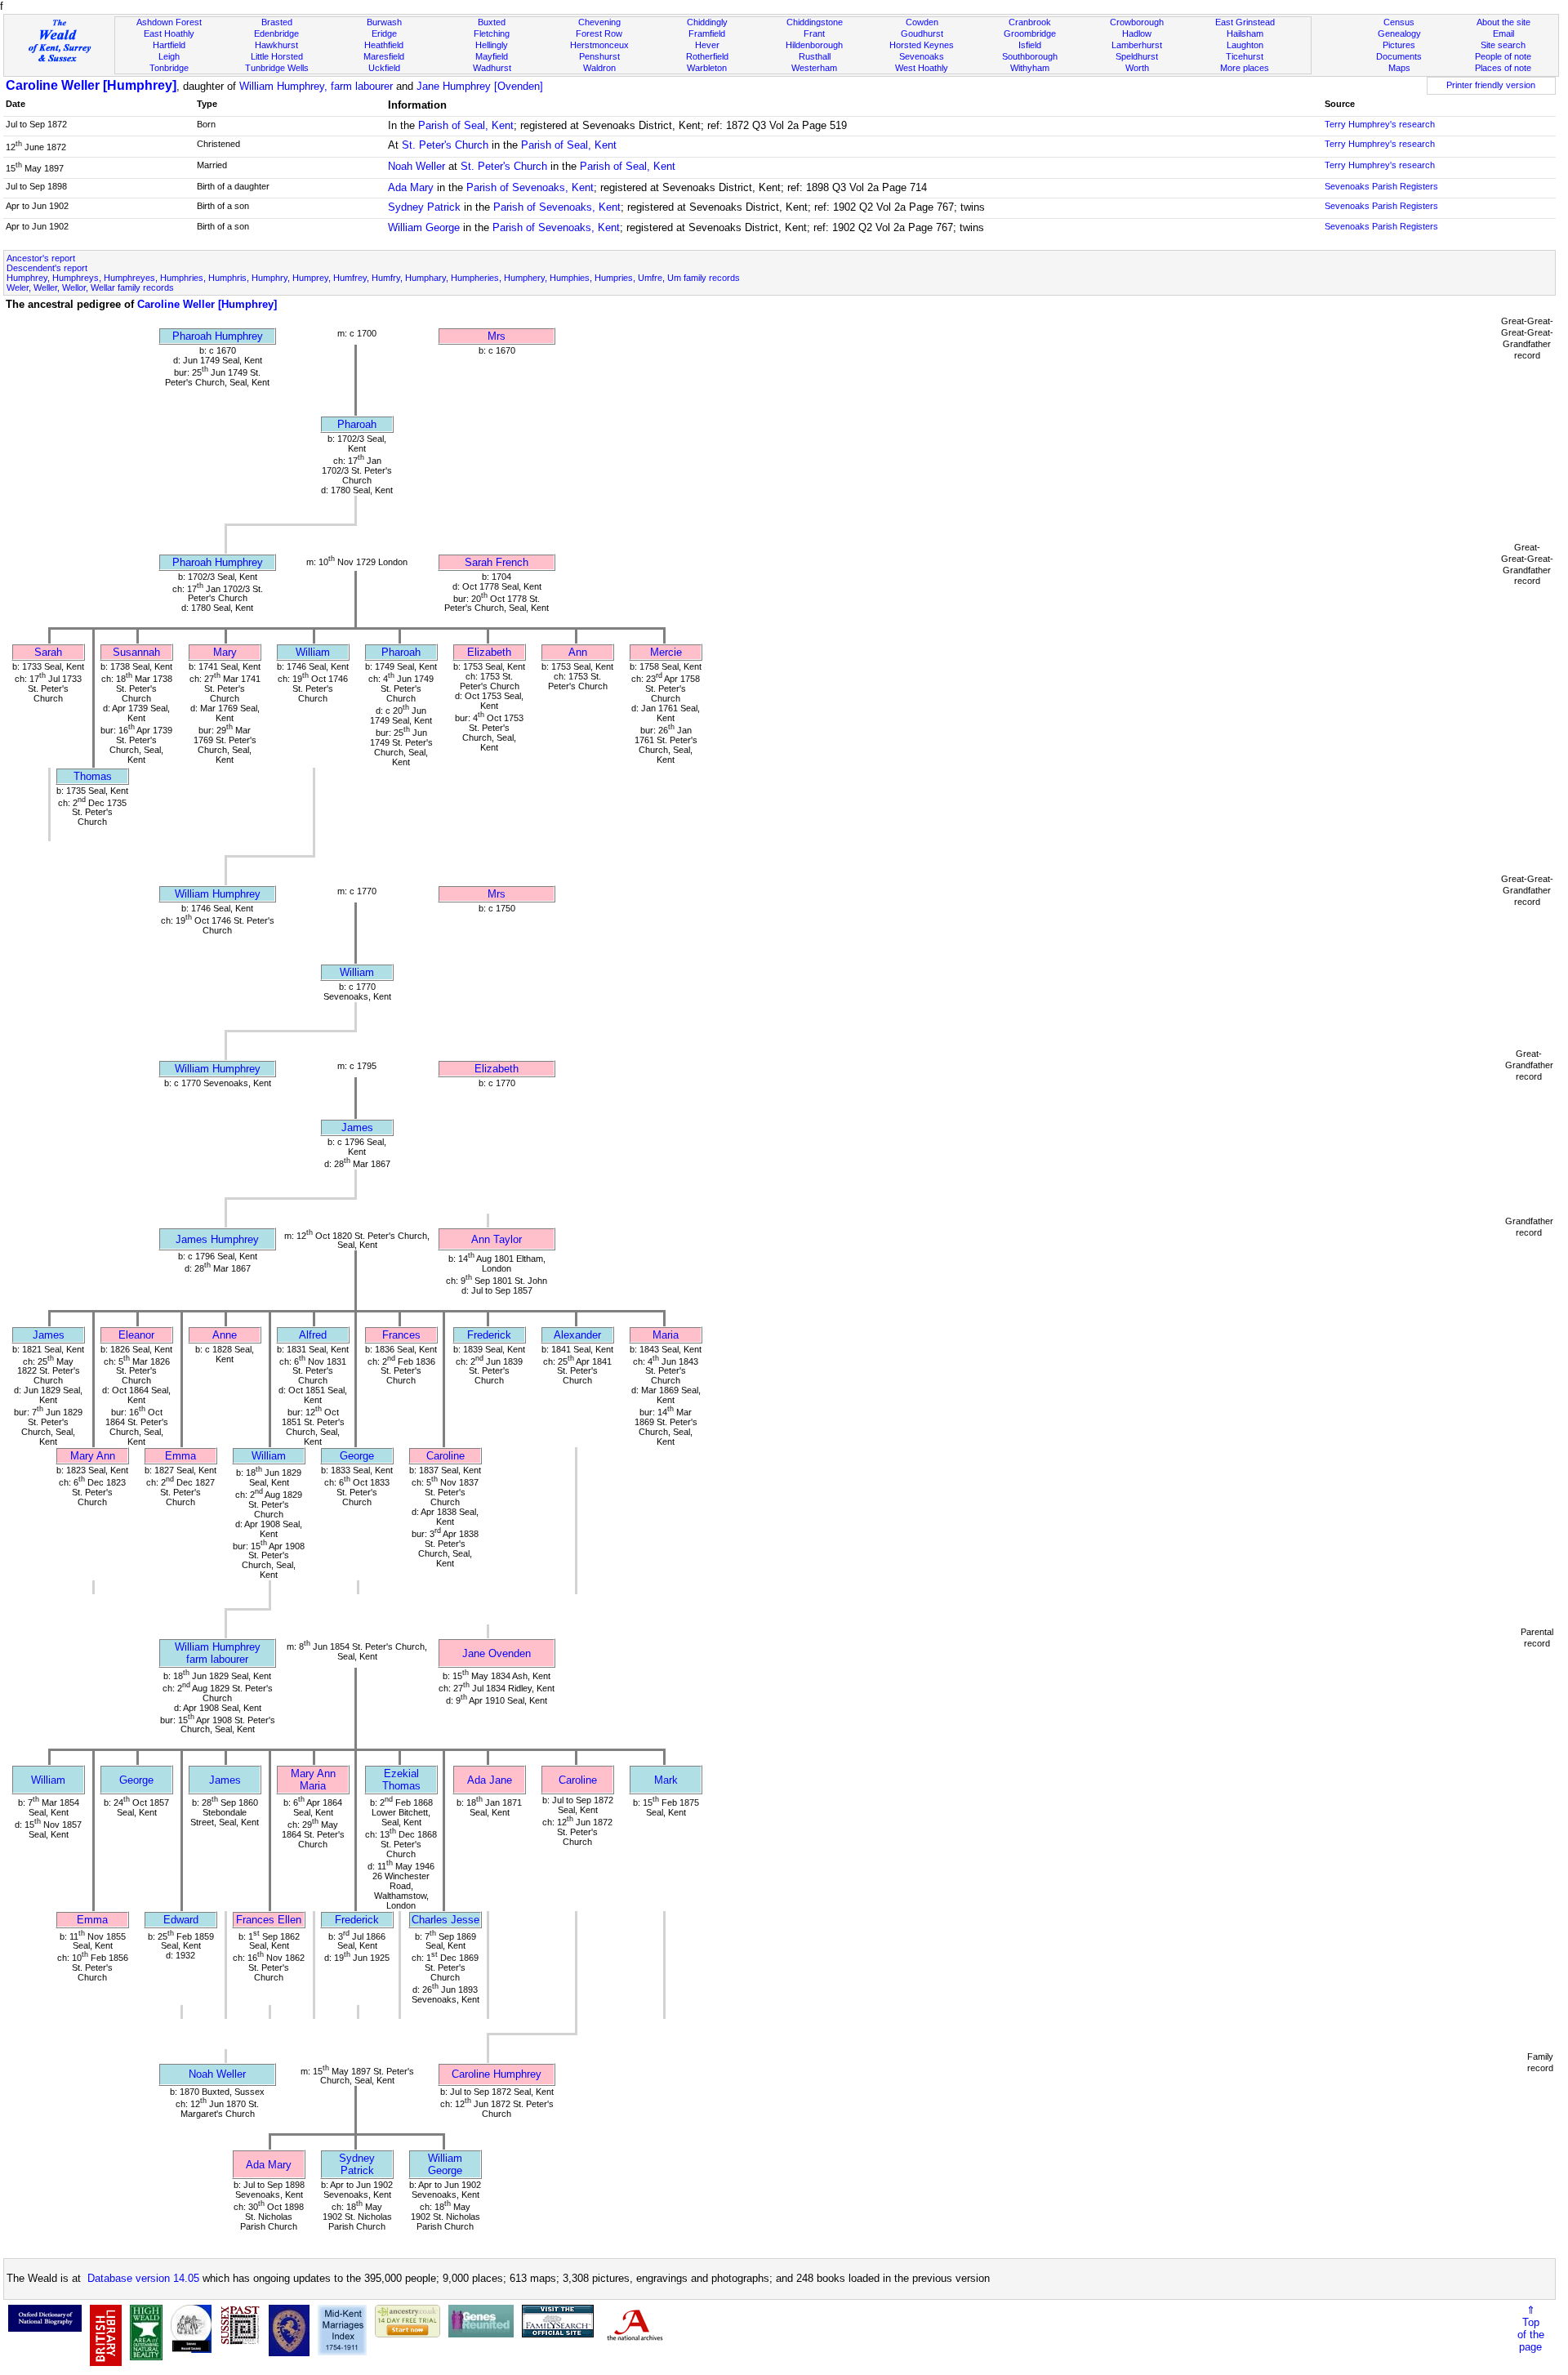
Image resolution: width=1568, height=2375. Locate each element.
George (357, 1456)
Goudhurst (922, 33)
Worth (1137, 68)
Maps (1399, 68)
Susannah (136, 652)
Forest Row (599, 33)
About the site (1503, 22)
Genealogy (1399, 33)
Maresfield (384, 56)
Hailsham (1245, 33)
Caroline (445, 1456)
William (313, 652)
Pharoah (357, 424)
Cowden (922, 22)
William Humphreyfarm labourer (218, 1653)
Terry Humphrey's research (1380, 124)
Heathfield (384, 45)
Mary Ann (93, 1456)
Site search (1503, 45)
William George (424, 227)
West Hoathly (922, 68)
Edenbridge (276, 33)
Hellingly (492, 45)
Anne (225, 1335)
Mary (225, 652)
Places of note (1503, 68)
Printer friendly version (1491, 85)
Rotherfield (707, 56)
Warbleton (707, 68)
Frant (814, 33)
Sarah (48, 652)
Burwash (384, 22)
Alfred (313, 1335)
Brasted (277, 22)
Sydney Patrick (424, 207)
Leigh (169, 56)
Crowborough (1137, 22)
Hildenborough (814, 45)
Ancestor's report (41, 258)
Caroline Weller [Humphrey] (91, 85)
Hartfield (169, 45)
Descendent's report (47, 268)
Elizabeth (489, 652)
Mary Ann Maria (313, 1780)
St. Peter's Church (445, 145)
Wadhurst (492, 68)
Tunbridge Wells (277, 68)
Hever (707, 45)
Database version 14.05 (143, 2278)
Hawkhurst (276, 45)
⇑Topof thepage (1531, 2328)
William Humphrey (218, 894)
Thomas (93, 776)
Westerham (814, 68)
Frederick (489, 1335)
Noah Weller (416, 166)
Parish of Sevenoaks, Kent (530, 187)
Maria (666, 1335)
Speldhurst (1137, 56)
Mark (666, 1780)
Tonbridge (169, 68)
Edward (181, 1920)
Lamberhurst (1137, 45)
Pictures (1399, 45)
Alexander (577, 1335)
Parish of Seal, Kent (466, 125)
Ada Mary (411, 187)
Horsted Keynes (922, 45)
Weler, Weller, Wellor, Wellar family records (90, 287)
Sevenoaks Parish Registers (1381, 186)
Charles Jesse (445, 1920)
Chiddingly (707, 22)
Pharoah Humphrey (218, 336)
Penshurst (599, 56)
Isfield (1030, 45)
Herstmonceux (599, 45)
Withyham (1030, 68)
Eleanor (136, 1335)
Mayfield (492, 56)
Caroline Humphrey (497, 2074)
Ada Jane (490, 1780)
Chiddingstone (815, 22)
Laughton (1245, 45)
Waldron (599, 68)
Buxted (492, 22)
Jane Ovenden (497, 1653)
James (357, 1127)
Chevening (599, 22)
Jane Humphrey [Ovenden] (480, 86)
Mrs (497, 336)
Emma (180, 1456)
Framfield (707, 33)
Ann (578, 652)
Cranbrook (1030, 22)
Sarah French (497, 562)
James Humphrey (217, 1239)
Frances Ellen (269, 1920)
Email (1503, 33)
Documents (1399, 56)
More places (1245, 68)
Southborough (1030, 56)
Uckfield (384, 68)
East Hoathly (169, 33)
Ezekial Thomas (401, 1780)
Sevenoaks (922, 56)
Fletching (492, 33)
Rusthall (815, 56)
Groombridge (1030, 33)
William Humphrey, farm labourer (316, 86)
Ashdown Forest (169, 22)
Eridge (384, 33)
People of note (1503, 56)
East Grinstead (1245, 22)
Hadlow (1137, 33)
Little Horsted (277, 56)
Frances (401, 1335)
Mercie (666, 652)
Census (1399, 22)
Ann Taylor (497, 1239)
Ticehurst (1245, 56)
